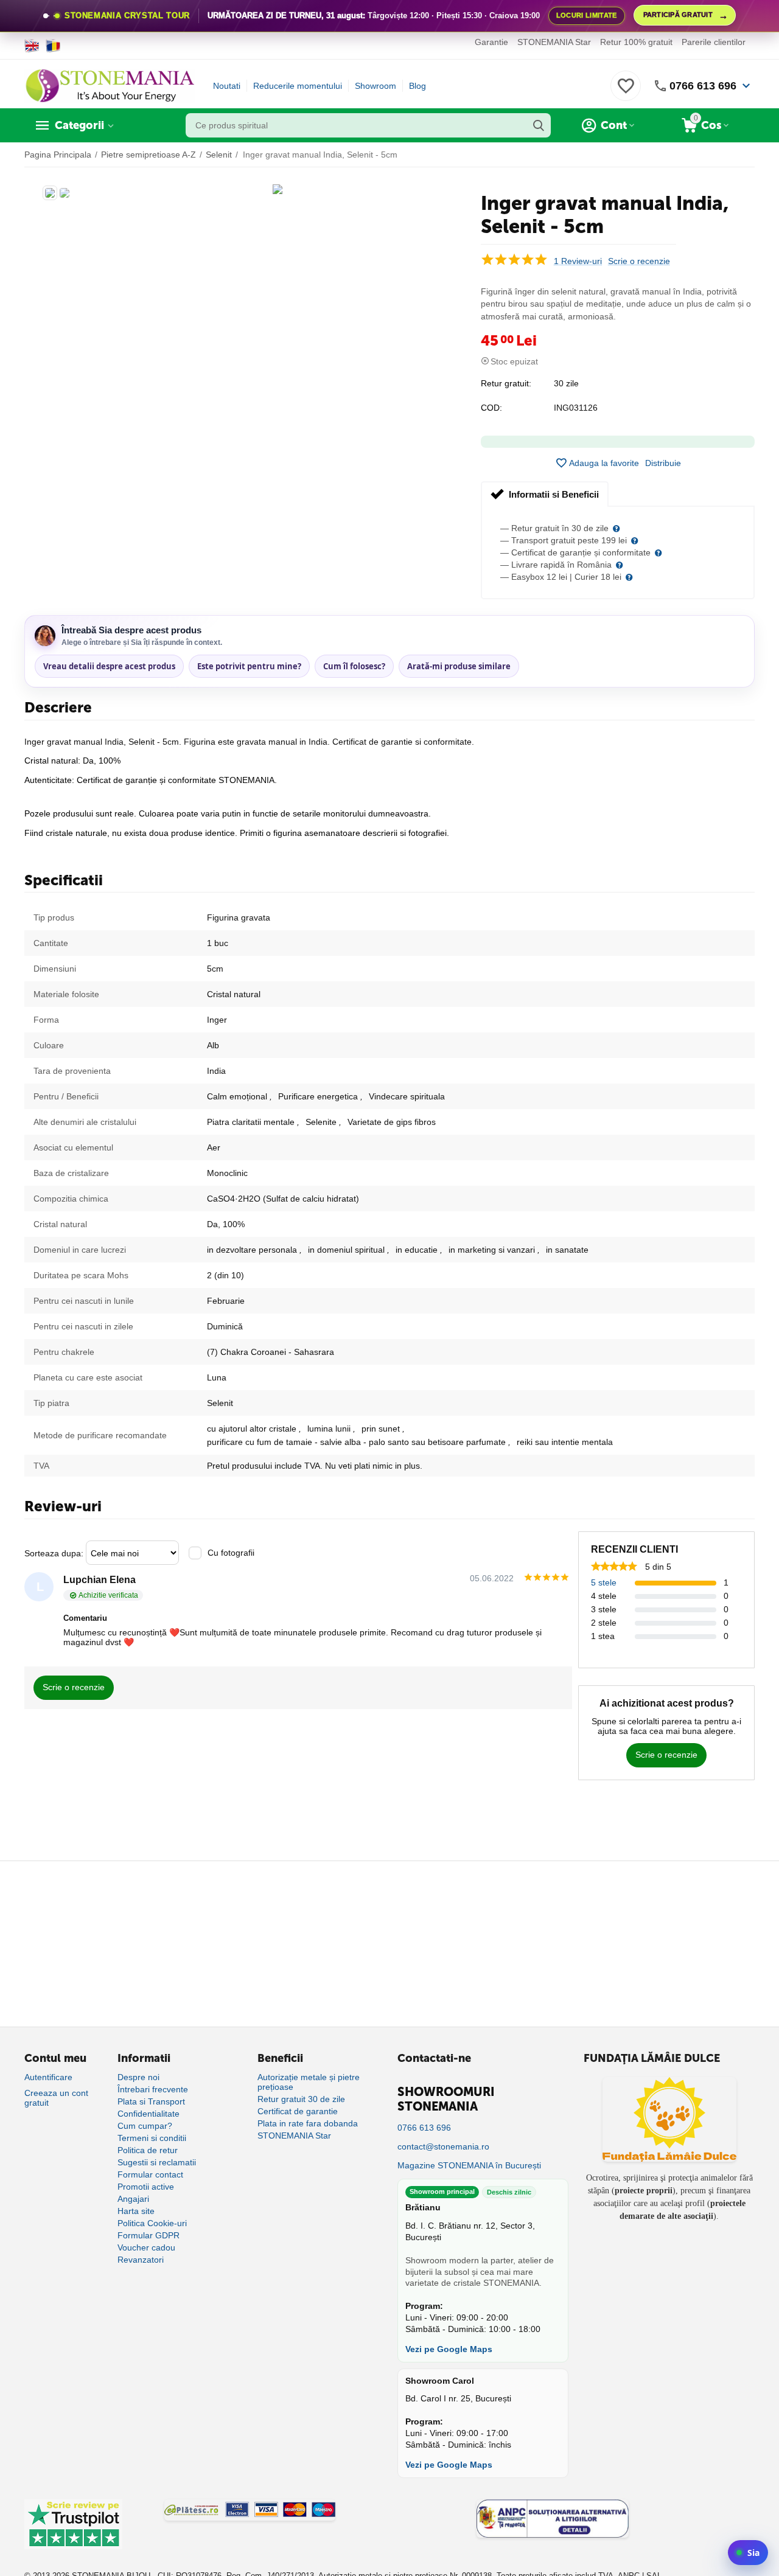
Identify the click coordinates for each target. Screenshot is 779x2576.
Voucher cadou (146, 2247)
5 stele (604, 1582)
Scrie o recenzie (639, 261)
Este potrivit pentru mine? (249, 666)
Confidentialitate (148, 2114)
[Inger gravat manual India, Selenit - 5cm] (278, 189)
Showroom (376, 86)
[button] (663, 463)
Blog (417, 86)
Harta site (136, 2211)
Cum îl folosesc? (354, 666)
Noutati (227, 86)
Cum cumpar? (145, 2126)
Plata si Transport (151, 2101)
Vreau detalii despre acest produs (109, 666)
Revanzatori (141, 2260)
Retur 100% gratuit (636, 42)
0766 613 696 (703, 86)
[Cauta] (539, 125)
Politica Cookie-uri (152, 2223)
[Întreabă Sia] (748, 2553)
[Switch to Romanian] (53, 46)
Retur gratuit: (506, 383)
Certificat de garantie (298, 2111)
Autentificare (48, 2077)
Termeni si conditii (152, 2138)
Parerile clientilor (714, 42)
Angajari (133, 2199)
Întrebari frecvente (153, 2089)
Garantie (491, 42)
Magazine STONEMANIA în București (469, 2165)
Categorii (79, 125)
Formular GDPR (148, 2235)
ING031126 (576, 408)
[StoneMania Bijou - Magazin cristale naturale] (110, 85)
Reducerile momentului (298, 86)
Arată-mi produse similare (459, 666)
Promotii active (146, 2187)
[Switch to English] (32, 46)
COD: (491, 408)
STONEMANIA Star (554, 42)
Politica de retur (148, 2150)
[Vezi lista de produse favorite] (626, 92)
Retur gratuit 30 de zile (301, 2099)
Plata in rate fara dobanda (308, 2123)
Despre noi (138, 2077)
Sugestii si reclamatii (157, 2162)
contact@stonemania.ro (443, 2146)
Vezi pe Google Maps (449, 2349)
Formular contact (150, 2174)
